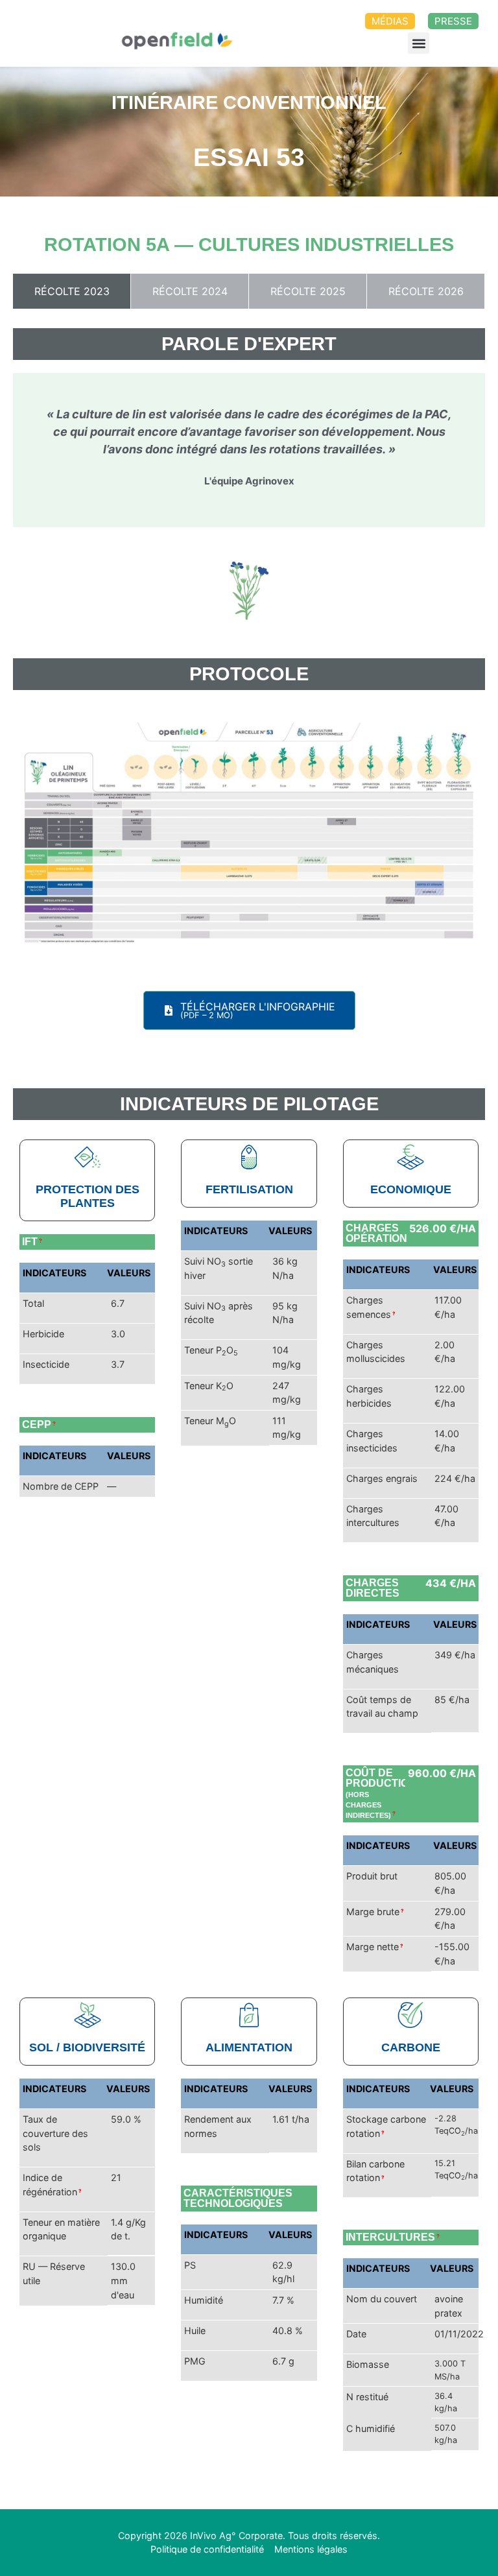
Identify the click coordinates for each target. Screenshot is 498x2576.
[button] (419, 43)
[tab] (72, 291)
